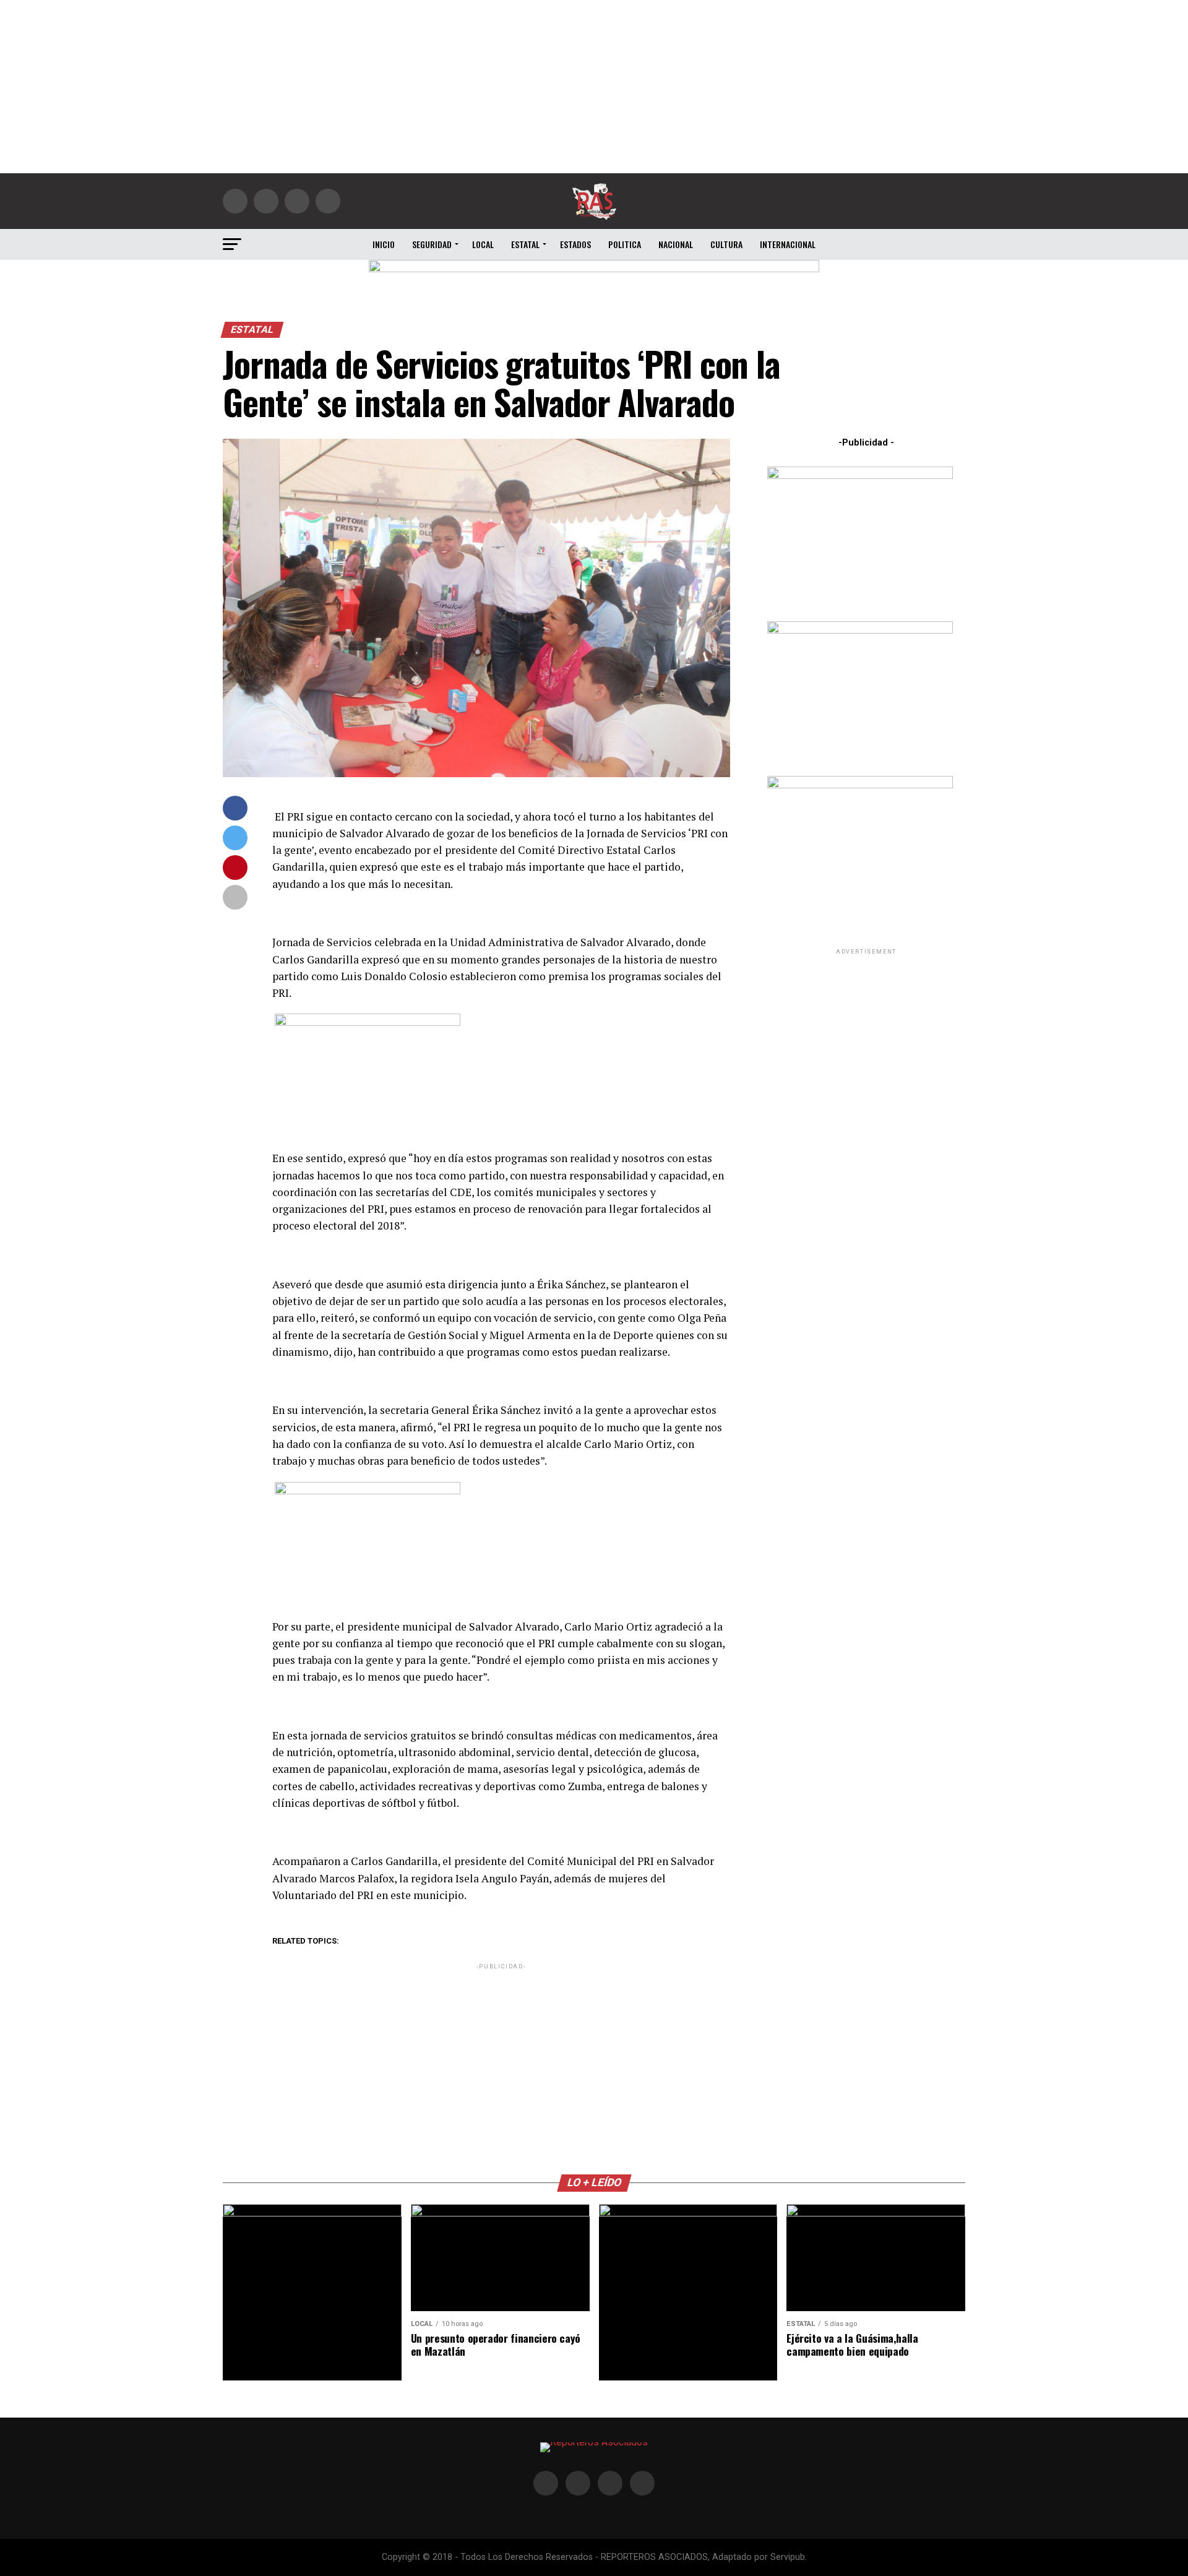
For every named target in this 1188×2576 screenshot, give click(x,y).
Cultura (726, 244)
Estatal (525, 244)
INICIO (384, 244)
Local (483, 244)
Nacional (676, 244)
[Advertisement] (594, 87)
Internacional (788, 244)
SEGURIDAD (432, 244)
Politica (625, 244)
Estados (575, 244)
